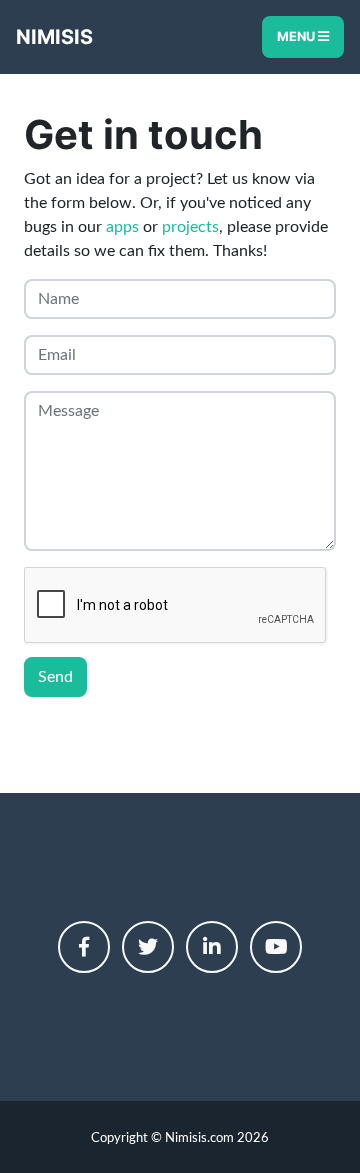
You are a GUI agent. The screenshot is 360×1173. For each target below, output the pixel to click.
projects (190, 227)
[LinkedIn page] (212, 947)
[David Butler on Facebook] (84, 947)
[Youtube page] (276, 947)
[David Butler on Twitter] (148, 947)
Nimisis (54, 37)
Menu (297, 36)
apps (122, 227)
